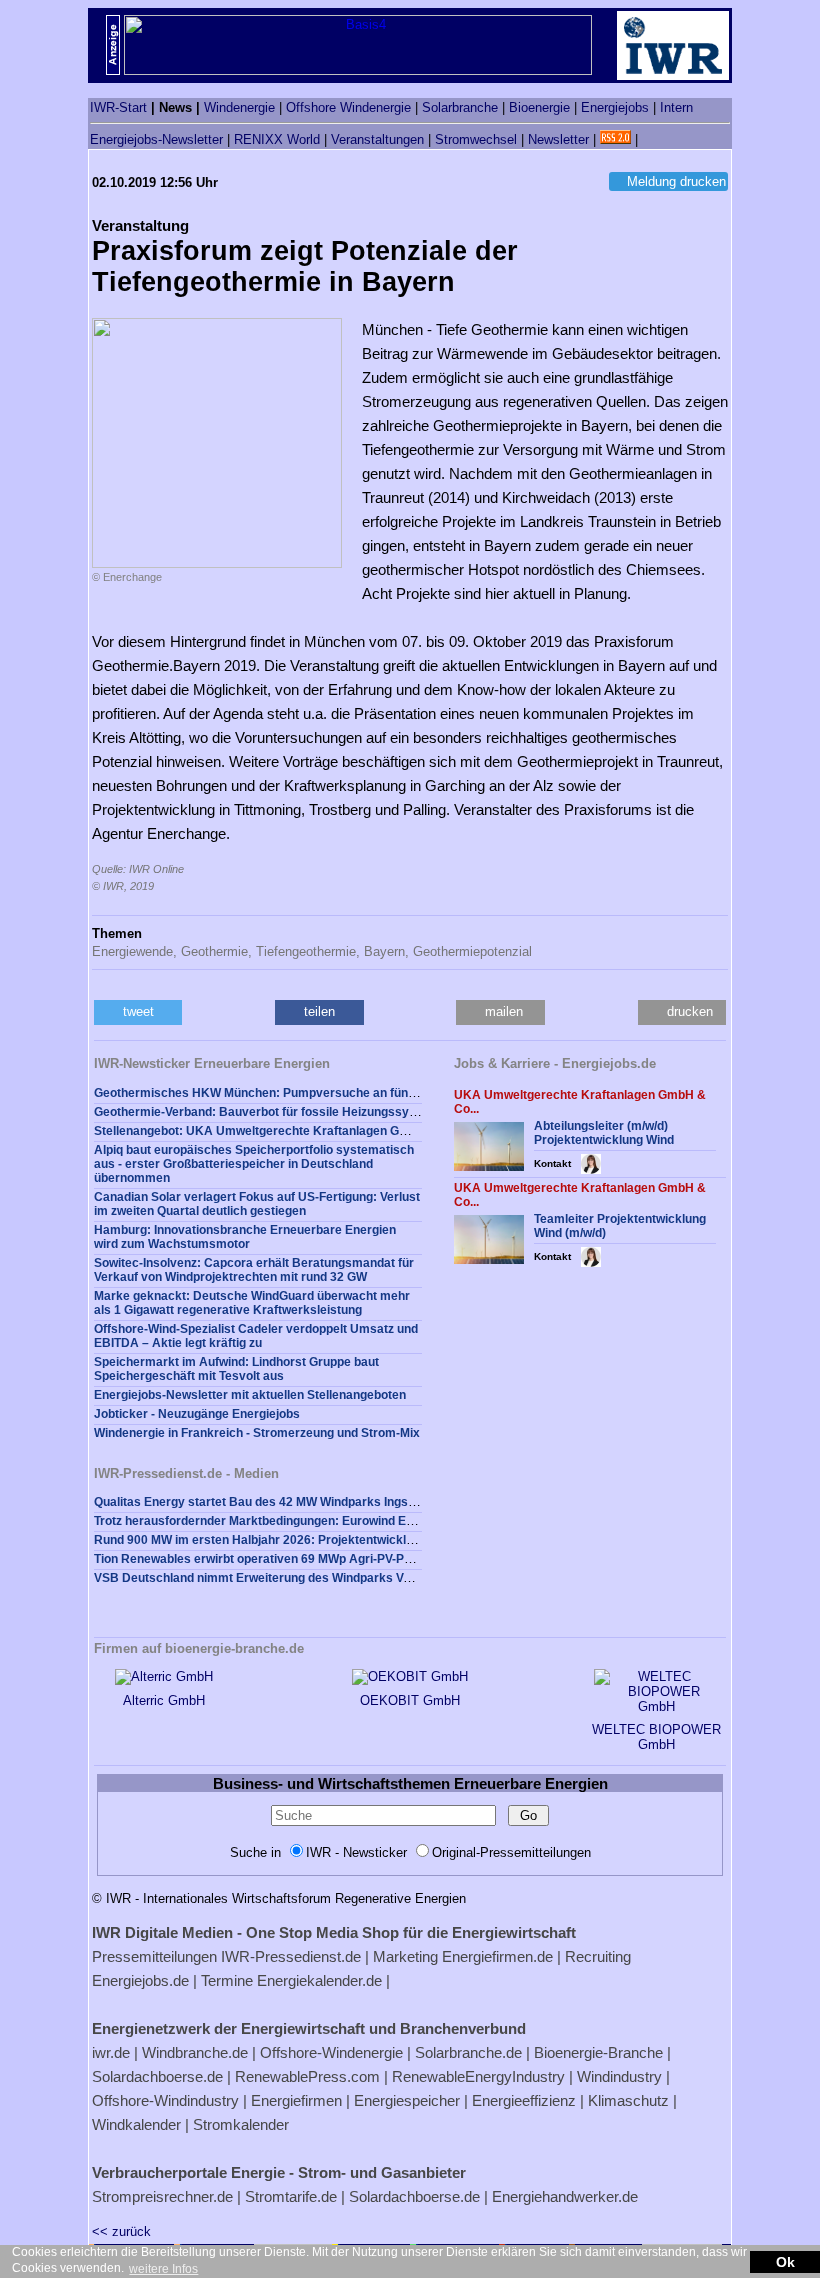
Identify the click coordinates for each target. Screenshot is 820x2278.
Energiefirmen (296, 2100)
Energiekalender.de (319, 1980)
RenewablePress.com (307, 2076)
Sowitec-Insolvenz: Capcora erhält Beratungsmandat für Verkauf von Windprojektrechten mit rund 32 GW (254, 1270)
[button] (138, 1012)
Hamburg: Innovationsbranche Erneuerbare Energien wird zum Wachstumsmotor (245, 1237)
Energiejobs (615, 107)
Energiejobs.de (140, 1980)
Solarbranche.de (468, 2052)
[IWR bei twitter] (649, 139)
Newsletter (558, 139)
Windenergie (239, 107)
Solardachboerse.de (157, 2076)
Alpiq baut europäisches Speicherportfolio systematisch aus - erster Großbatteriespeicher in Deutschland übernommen (254, 1164)
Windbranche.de (195, 2052)
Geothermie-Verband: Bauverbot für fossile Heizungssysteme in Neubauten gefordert (336, 1112)
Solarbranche (460, 107)
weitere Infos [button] (163, 2269)
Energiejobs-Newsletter (156, 139)
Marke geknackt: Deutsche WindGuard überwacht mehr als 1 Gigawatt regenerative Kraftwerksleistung (252, 1303)
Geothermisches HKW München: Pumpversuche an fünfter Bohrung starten (309, 1093)
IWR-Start (118, 107)
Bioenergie (539, 107)
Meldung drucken (676, 181)
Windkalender (136, 2124)
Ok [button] (785, 2262)
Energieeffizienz (524, 2100)
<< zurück (121, 2231)
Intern (676, 107)
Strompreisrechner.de (162, 2196)
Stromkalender (241, 2124)
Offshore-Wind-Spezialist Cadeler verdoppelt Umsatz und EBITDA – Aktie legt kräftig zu (256, 1336)
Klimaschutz (628, 2100)
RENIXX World (277, 139)
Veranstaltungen (377, 139)
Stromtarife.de (291, 2196)
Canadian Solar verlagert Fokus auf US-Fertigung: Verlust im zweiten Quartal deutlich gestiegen (257, 1204)
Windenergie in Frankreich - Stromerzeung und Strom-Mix (257, 1433)
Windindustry (619, 2076)
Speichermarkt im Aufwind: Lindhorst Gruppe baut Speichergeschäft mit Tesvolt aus (236, 1369)
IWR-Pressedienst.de (291, 1956)
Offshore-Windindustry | (169, 2100)
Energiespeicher (407, 2100)
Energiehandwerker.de (565, 2196)
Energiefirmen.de (497, 1956)
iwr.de (111, 2052)
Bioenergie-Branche (598, 2052)
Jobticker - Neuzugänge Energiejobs (197, 1414)
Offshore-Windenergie (331, 2052)
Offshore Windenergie (348, 107)
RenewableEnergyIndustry (478, 2076)
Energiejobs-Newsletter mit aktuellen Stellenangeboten (250, 1395)
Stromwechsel (476, 139)
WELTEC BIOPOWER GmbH (656, 1737)
